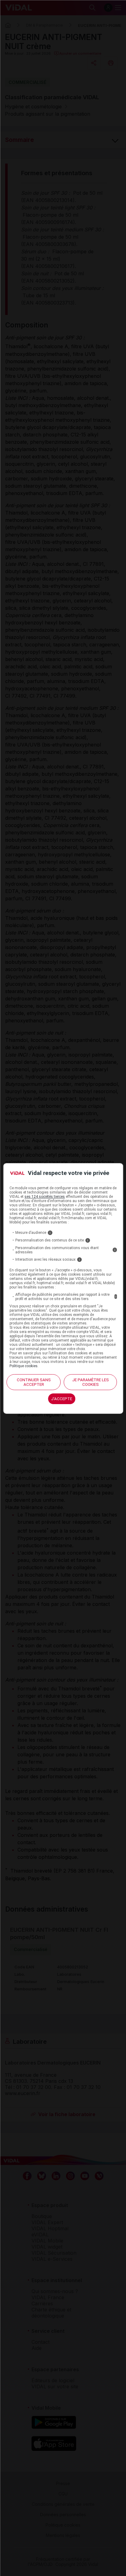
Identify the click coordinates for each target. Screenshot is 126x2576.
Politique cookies (24, 1366)
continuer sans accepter (34, 1382)
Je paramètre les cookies (91, 1382)
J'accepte (62, 1399)
